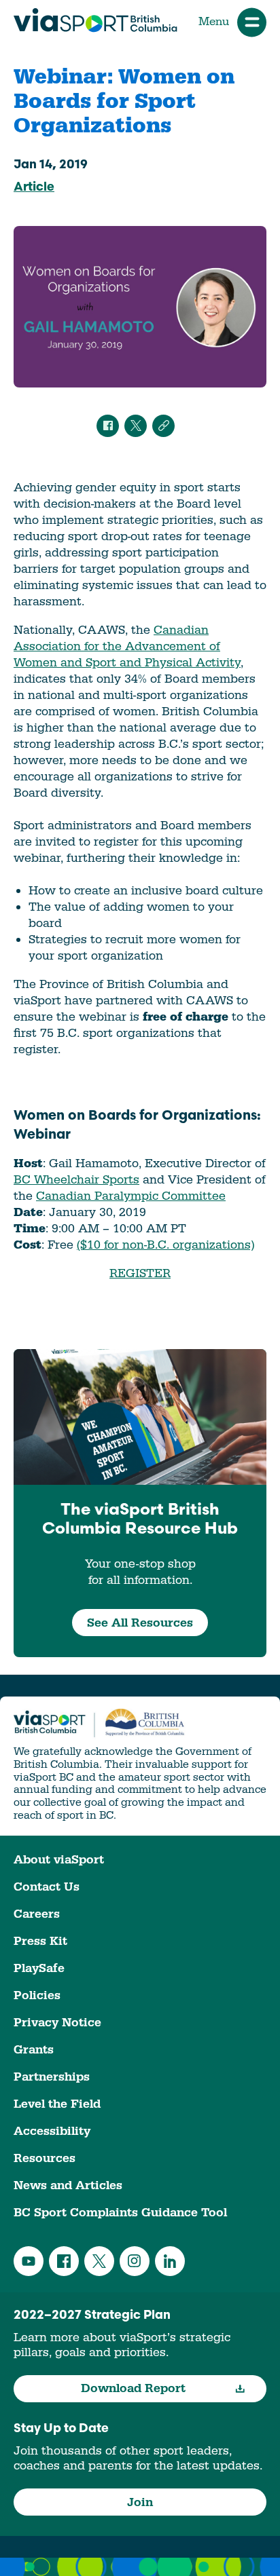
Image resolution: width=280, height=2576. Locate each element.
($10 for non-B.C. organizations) (165, 1245)
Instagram (135, 2261)
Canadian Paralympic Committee (131, 1196)
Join (140, 2502)
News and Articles (68, 2185)
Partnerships (52, 2077)
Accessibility (52, 2131)
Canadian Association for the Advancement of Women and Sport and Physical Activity (127, 646)
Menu (214, 22)
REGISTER (140, 1273)
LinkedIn (170, 2261)
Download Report (133, 2388)
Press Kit (40, 1941)
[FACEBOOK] (108, 426)
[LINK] (163, 426)
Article (34, 188)
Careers (37, 1914)
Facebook (64, 2261)
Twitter (99, 2261)
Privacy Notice (57, 2023)
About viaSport (59, 1860)
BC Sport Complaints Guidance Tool (120, 2213)
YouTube (29, 2261)
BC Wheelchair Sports (76, 1180)
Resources (45, 2158)
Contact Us (47, 1887)
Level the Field (57, 2104)
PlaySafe (39, 1968)
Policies (37, 1995)
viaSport (95, 20)
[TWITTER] (136, 426)
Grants (34, 2050)
